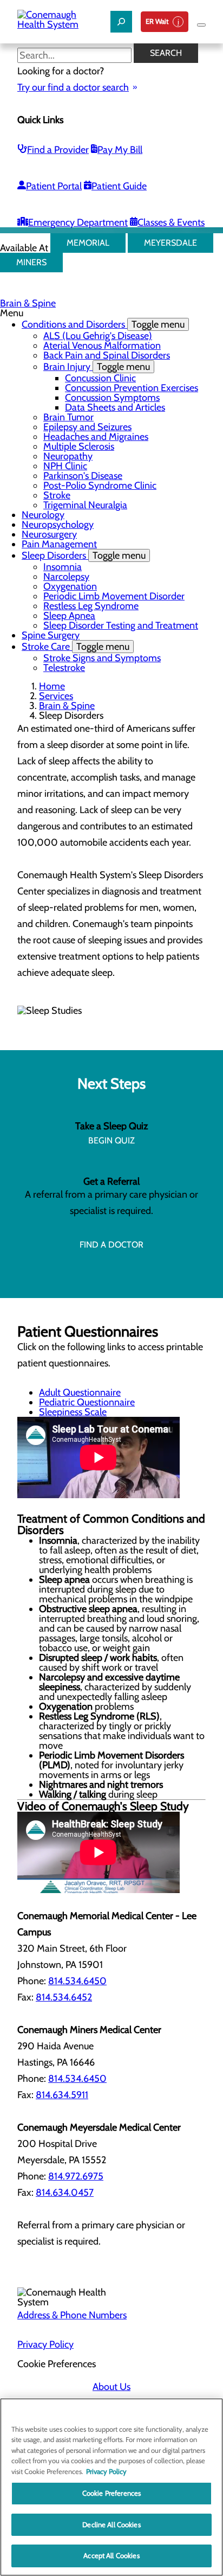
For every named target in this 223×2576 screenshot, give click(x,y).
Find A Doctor (111, 1245)
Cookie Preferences (111, 2493)
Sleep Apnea (69, 616)
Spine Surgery (51, 635)
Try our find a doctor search (73, 87)
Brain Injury (97, 367)
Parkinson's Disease (83, 476)
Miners (31, 262)
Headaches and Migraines (96, 437)
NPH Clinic (65, 466)
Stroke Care (76, 647)
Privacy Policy (45, 2344)
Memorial (88, 243)
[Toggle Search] (121, 22)
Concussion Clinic (100, 378)
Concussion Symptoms (112, 398)
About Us (111, 2387)
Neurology (43, 515)
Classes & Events (171, 222)
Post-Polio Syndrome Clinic (100, 485)
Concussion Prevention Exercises (132, 388)
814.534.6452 (64, 1997)
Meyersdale (170, 243)
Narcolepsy (66, 577)
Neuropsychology (58, 525)
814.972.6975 (76, 2176)
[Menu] (201, 25)
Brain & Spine (28, 303)
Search (166, 53)
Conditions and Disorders (103, 324)
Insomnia (63, 567)
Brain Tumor (68, 417)
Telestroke (64, 668)
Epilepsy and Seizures (87, 427)
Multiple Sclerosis (79, 446)
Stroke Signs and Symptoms (102, 658)
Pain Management (59, 544)
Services (56, 696)
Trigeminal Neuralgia (85, 505)
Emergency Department (78, 222)
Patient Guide (119, 186)
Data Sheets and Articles (115, 407)
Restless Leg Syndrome (91, 606)
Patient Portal (54, 186)
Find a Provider (58, 150)
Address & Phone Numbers (72, 2315)
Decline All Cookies (111, 2524)
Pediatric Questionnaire (87, 1402)
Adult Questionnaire (80, 1392)
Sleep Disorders (84, 555)
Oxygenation (70, 586)
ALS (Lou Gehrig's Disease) (98, 336)
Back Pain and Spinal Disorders (107, 355)
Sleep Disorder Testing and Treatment (121, 625)
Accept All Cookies (111, 2555)
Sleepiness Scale (73, 1412)
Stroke (57, 495)
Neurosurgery (49, 534)
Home (52, 686)
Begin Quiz (111, 1140)
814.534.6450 (77, 1981)
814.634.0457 (65, 2193)
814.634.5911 (62, 2095)
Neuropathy (68, 456)
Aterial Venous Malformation (102, 346)
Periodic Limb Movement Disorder (114, 596)
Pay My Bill (120, 150)
